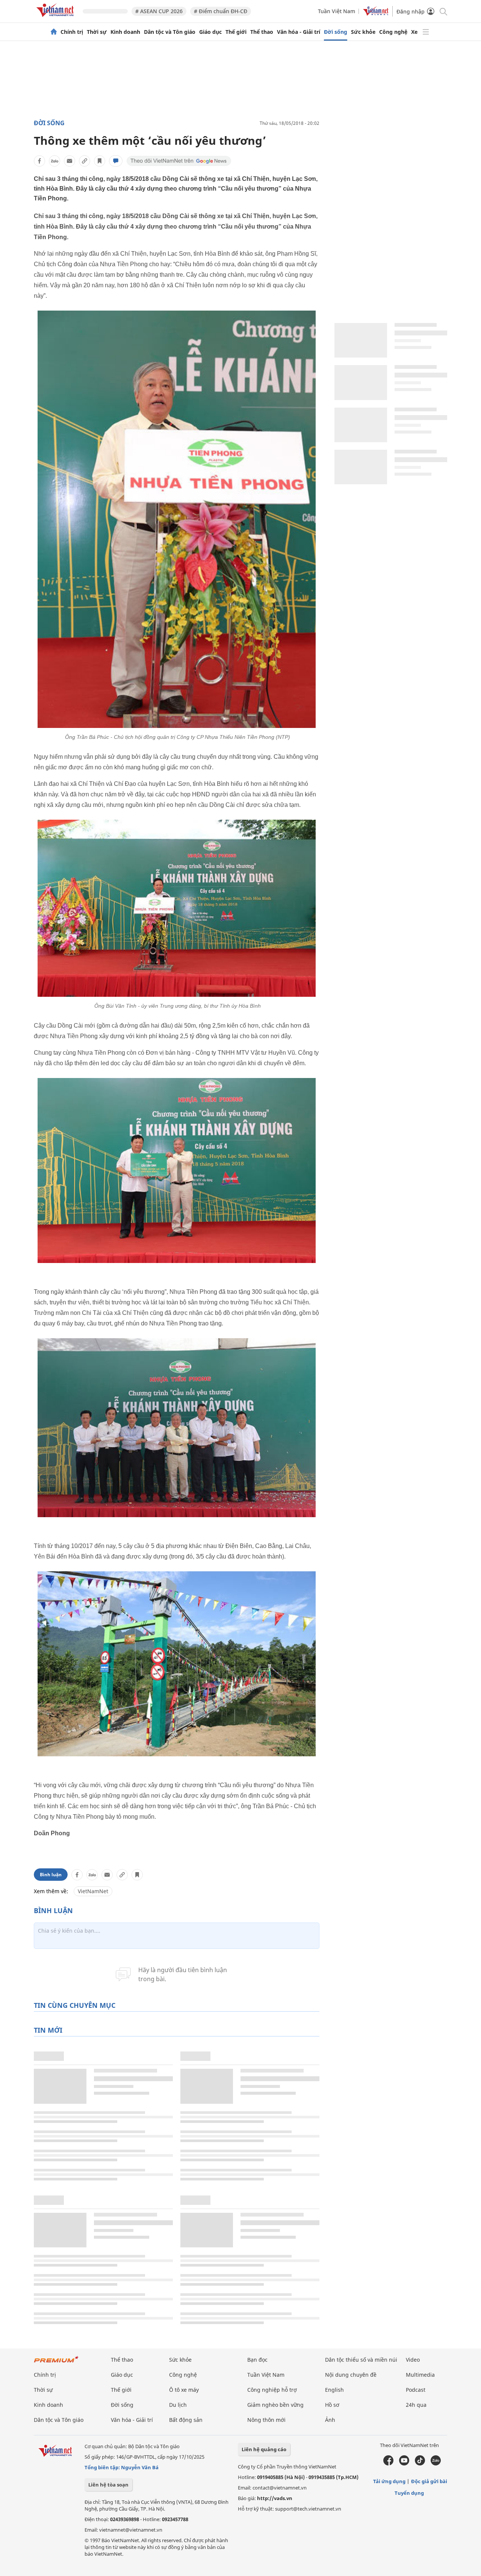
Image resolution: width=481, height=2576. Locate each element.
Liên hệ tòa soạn (108, 2485)
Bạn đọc (257, 2360)
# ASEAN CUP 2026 (159, 11)
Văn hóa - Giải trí (299, 32)
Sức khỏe (363, 32)
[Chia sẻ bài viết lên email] (70, 161)
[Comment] (116, 161)
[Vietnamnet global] (376, 14)
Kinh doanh (125, 32)
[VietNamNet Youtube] (404, 2464)
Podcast (416, 2390)
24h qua (416, 2405)
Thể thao (262, 32)
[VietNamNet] (54, 32)
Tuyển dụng (409, 2493)
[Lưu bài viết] (100, 161)
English (334, 2390)
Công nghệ (393, 32)
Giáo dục (210, 32)
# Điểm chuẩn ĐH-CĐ (221, 11)
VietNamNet (93, 1891)
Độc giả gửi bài (429, 2481)
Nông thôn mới (266, 2420)
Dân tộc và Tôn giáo (170, 32)
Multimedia (420, 2375)
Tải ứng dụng (389, 2481)
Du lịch (178, 2405)
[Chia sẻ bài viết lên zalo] (54, 161)
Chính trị (72, 32)
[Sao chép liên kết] (85, 161)
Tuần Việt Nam (337, 11)
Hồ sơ (332, 2405)
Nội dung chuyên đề (351, 2375)
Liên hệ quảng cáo (264, 2449)
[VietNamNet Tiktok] (420, 2464)
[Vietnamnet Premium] (56, 2363)
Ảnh (330, 2420)
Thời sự (97, 32)
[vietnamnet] (56, 18)
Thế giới (236, 32)
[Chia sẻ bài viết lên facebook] (39, 161)
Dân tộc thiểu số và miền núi (361, 2360)
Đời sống (336, 32)
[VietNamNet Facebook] (388, 2464)
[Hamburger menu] (426, 32)
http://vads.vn (275, 2498)
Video (413, 2360)
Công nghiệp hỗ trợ (272, 2390)
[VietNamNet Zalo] (436, 2464)
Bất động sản (186, 2420)
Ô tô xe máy (184, 2390)
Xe (414, 32)
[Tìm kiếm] (443, 11)
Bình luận (51, 1875)
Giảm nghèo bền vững (275, 2405)
